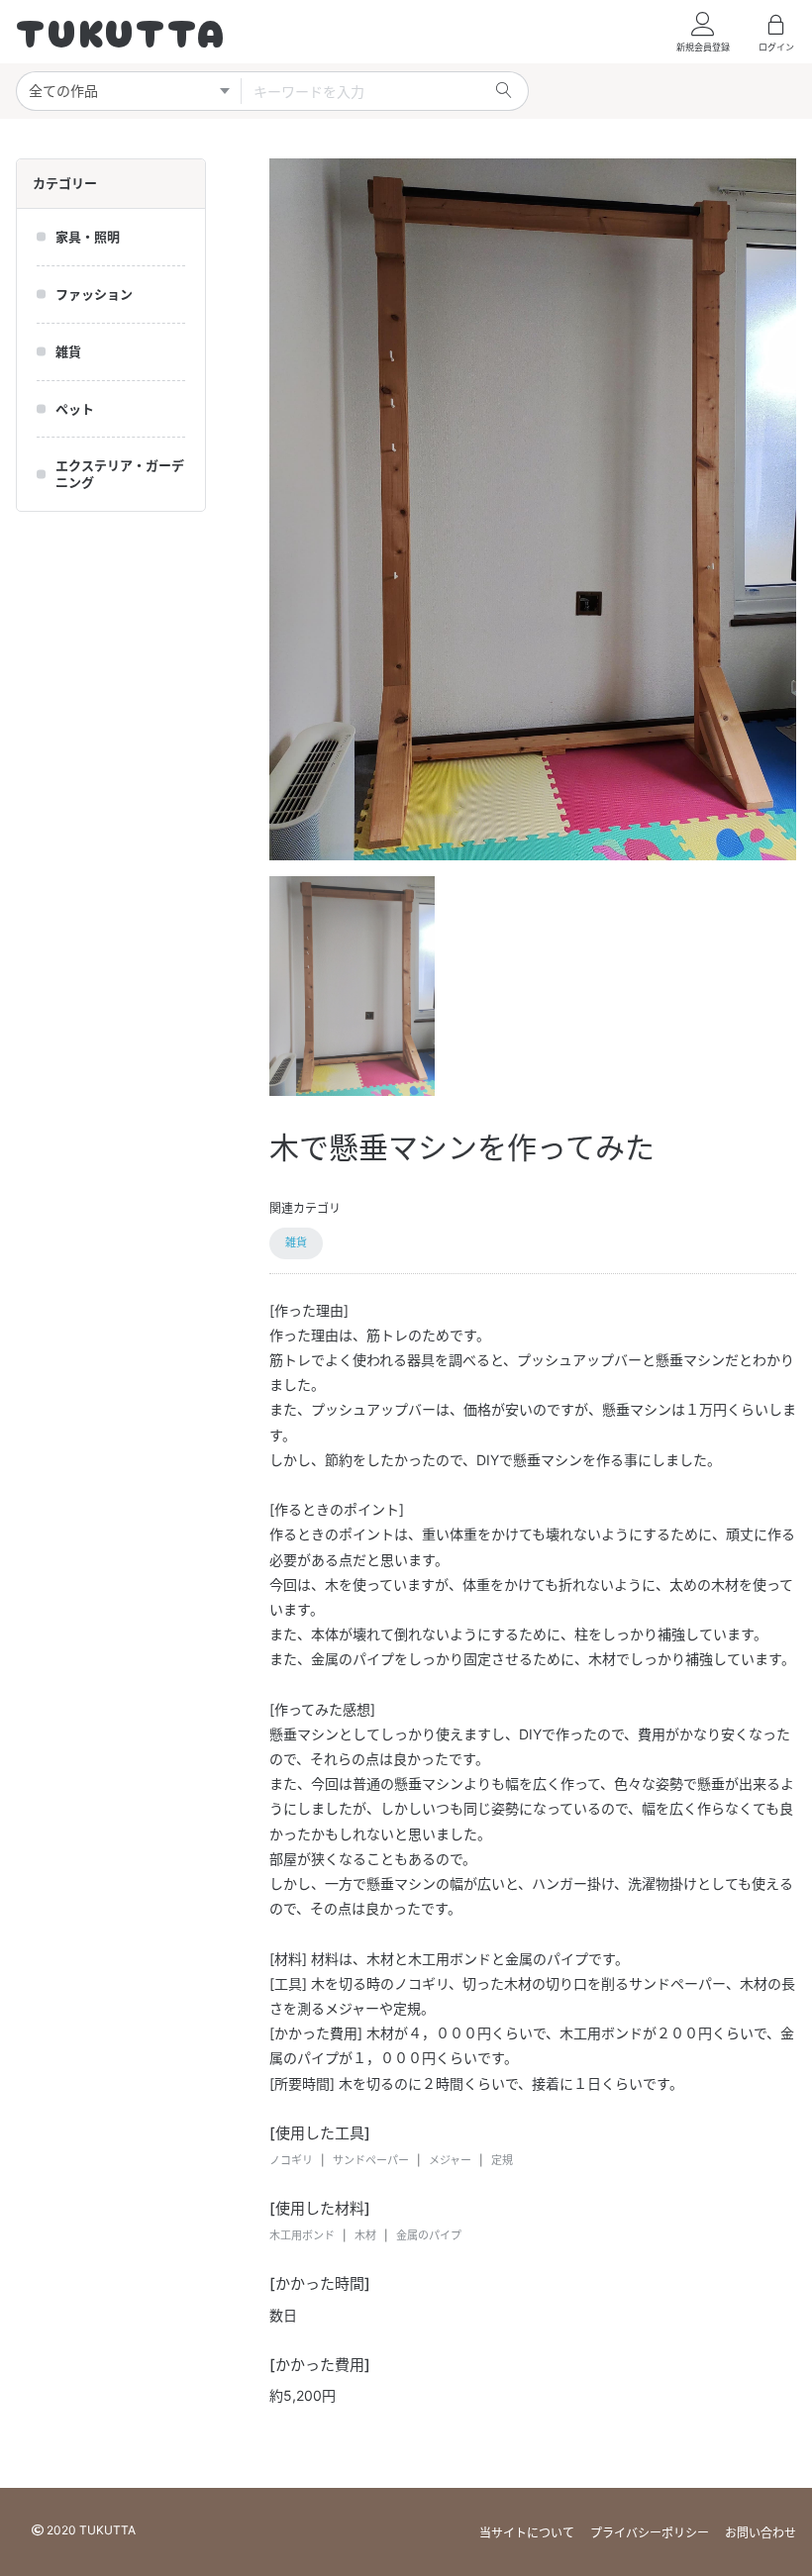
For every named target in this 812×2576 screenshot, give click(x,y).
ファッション (94, 294)
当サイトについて (527, 2533)
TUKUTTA (122, 31)
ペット (75, 409)
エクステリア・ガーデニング (120, 474)
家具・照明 (88, 237)
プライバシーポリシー (650, 2533)
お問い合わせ (761, 2533)
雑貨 (68, 351)
